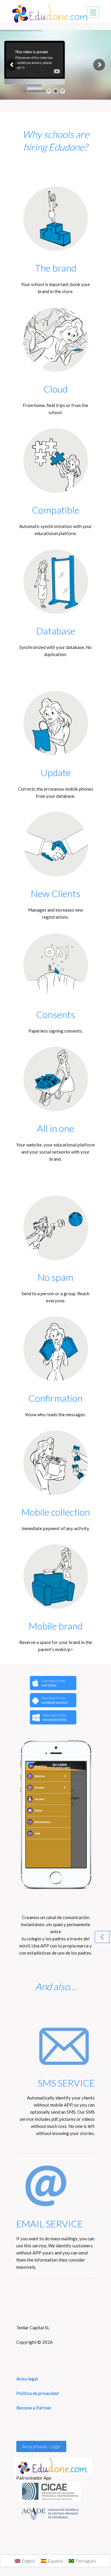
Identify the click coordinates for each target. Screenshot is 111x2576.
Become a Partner (34, 2408)
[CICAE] (55, 2491)
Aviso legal (27, 2379)
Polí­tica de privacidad (37, 2393)
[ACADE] (55, 2513)
